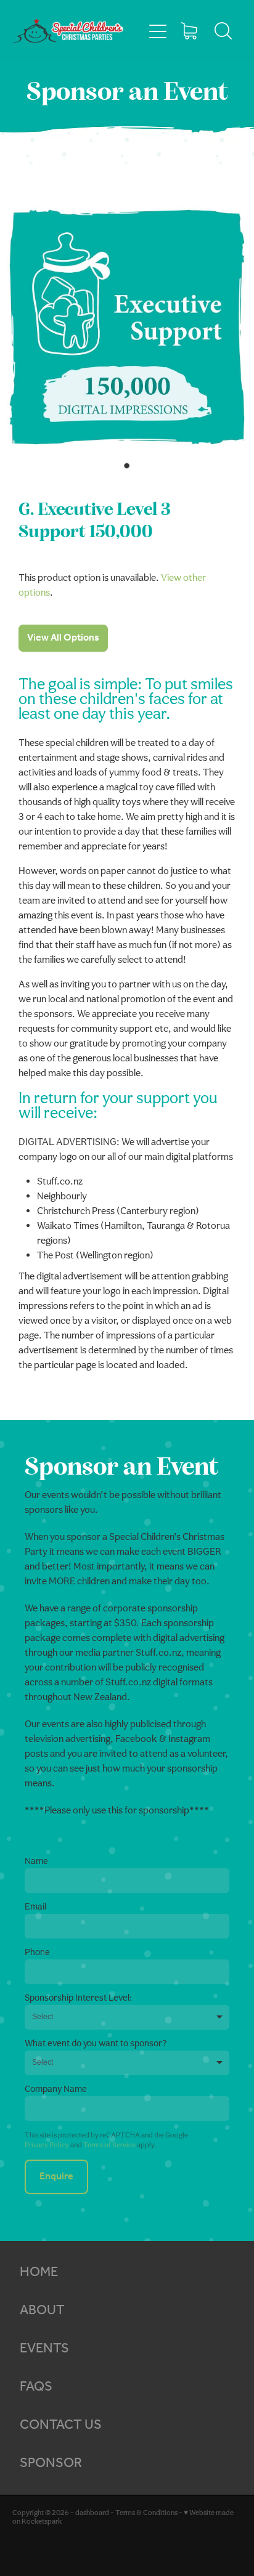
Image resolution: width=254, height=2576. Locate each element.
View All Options (63, 638)
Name (36, 1861)
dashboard (92, 2513)
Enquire (56, 2177)
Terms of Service (109, 2145)
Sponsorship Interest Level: (78, 1997)
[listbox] (127, 2017)
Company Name (56, 2088)
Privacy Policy (47, 2145)
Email (35, 1906)
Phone (37, 1952)
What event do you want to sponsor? (96, 2043)
